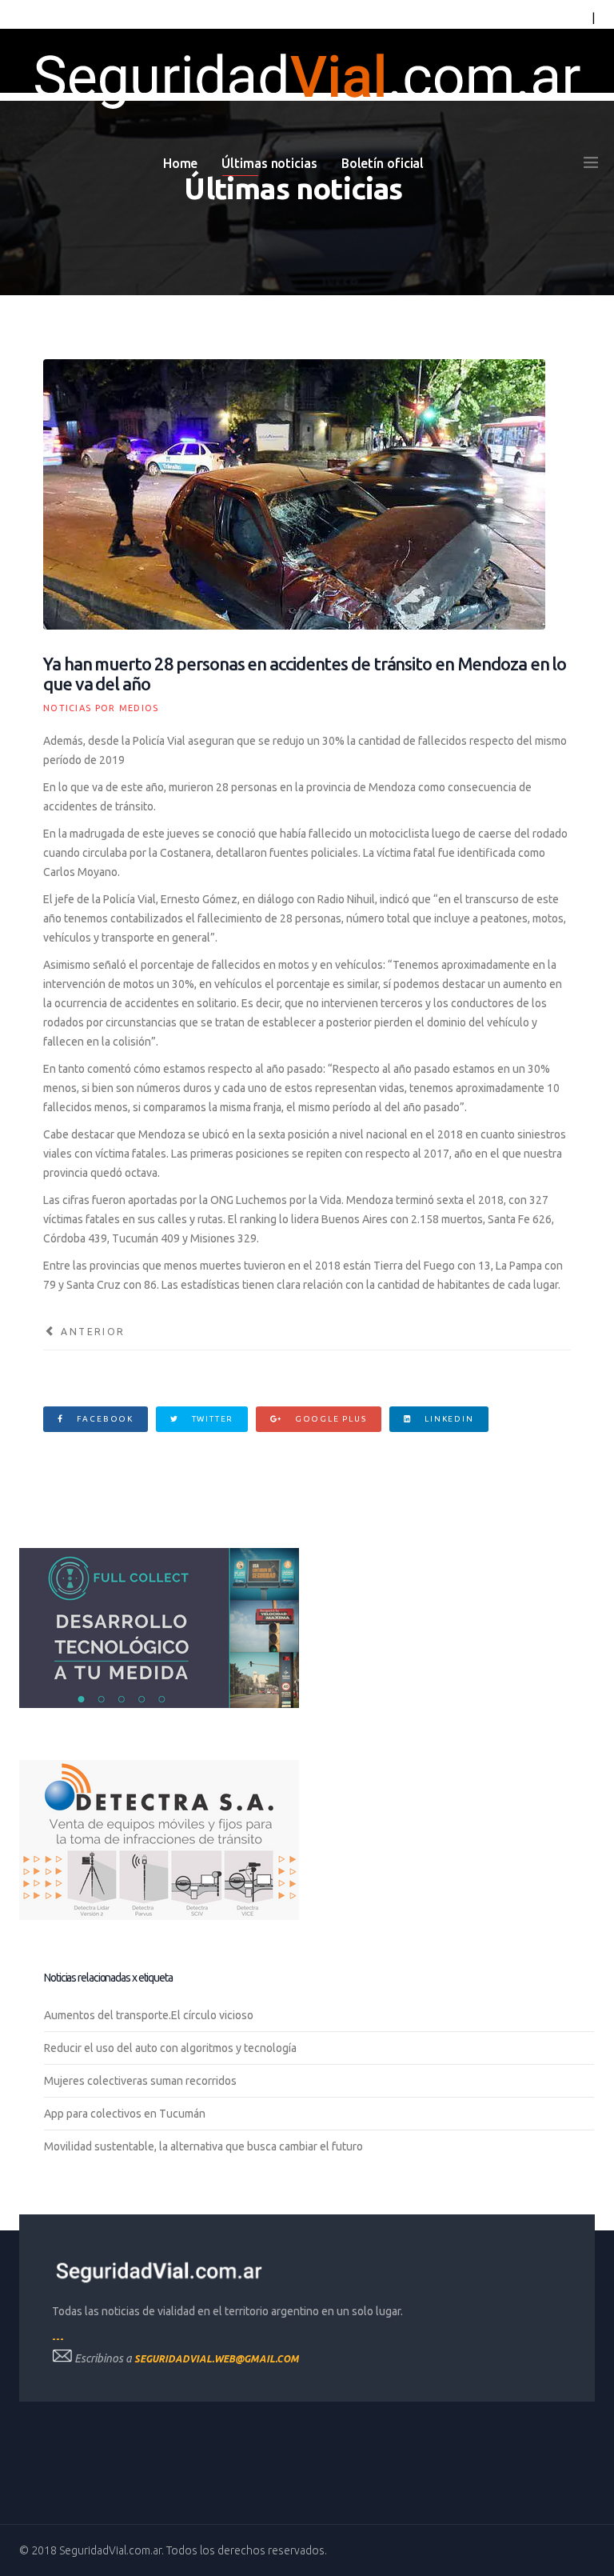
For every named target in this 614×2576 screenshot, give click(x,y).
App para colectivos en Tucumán (125, 2114)
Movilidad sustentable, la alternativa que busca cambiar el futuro (203, 2146)
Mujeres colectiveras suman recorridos (140, 2081)
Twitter (211, 1419)
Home (181, 163)
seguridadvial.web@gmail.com (217, 2359)
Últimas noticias (269, 163)
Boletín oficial (383, 163)
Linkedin (447, 1419)
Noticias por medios (101, 708)
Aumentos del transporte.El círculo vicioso (149, 2015)
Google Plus (329, 1419)
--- (58, 2339)
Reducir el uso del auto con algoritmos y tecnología (170, 2048)
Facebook (104, 1419)
